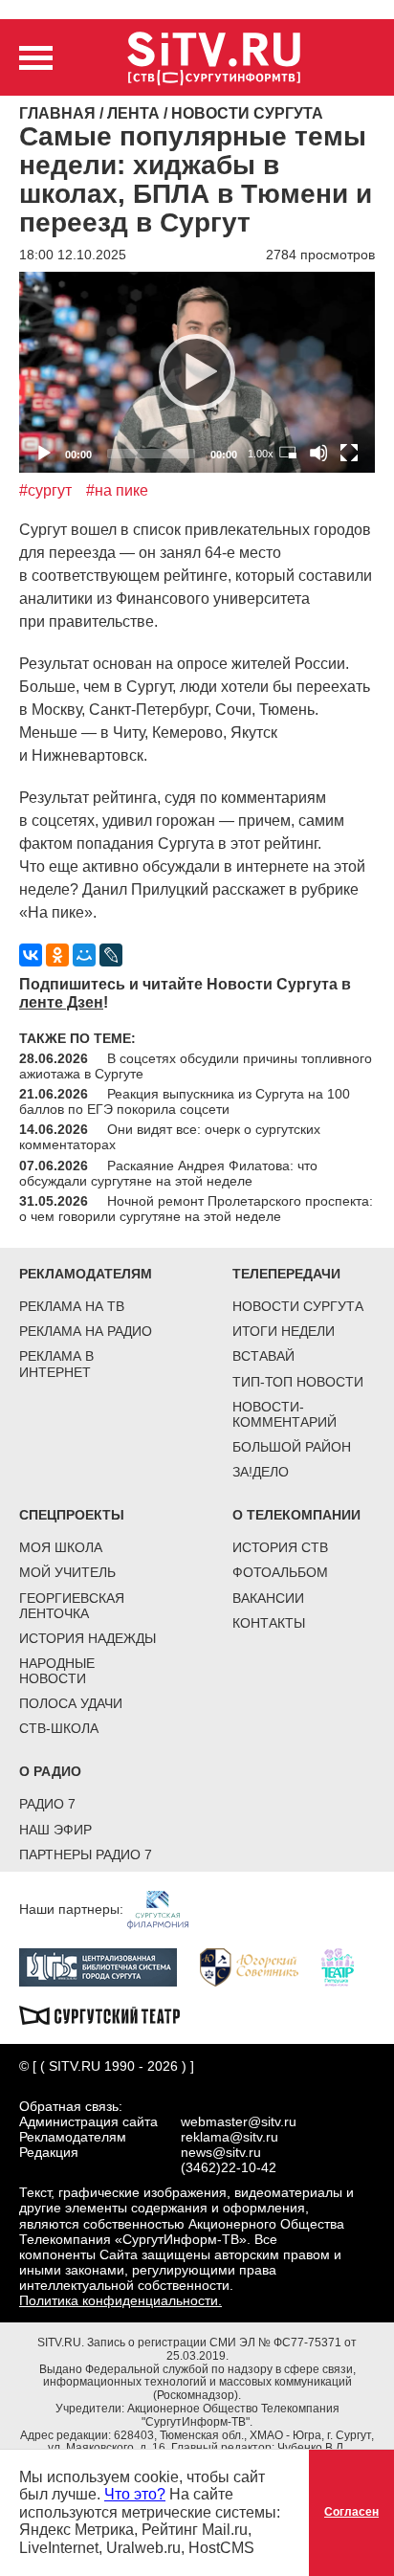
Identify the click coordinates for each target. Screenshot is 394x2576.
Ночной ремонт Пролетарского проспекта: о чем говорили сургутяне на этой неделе (196, 1209)
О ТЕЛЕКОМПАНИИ (296, 1515)
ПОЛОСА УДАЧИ (71, 1703)
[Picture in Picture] (288, 453)
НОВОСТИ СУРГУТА (298, 1306)
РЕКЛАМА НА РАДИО (86, 1331)
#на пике (117, 490)
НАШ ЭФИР (55, 1830)
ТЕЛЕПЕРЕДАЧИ (286, 1274)
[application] (197, 372)
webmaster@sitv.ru (239, 2121)
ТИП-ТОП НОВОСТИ (298, 1382)
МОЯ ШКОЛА (61, 1547)
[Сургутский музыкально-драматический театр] (109, 2013)
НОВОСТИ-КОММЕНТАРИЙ (285, 1414)
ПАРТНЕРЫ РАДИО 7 (86, 1854)
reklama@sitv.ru (230, 2137)
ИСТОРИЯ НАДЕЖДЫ (88, 1638)
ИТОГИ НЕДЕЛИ (284, 1331)
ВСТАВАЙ (263, 1356)
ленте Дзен (61, 1002)
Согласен (351, 2512)
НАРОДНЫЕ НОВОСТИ (57, 1671)
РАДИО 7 (47, 1804)
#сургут (45, 490)
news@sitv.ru (221, 2152)
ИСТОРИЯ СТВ (280, 1547)
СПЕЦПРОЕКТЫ (72, 1515)
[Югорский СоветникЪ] (259, 1965)
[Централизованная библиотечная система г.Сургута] (108, 1965)
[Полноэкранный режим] (349, 453)
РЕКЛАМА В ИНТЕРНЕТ (56, 1364)
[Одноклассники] (57, 955)
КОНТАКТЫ (269, 1623)
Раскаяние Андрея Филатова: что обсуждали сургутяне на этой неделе (168, 1173)
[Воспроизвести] (197, 372)
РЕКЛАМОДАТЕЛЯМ (86, 1274)
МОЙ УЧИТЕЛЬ (67, 1572)
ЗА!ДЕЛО (261, 1472)
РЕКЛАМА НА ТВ (72, 1306)
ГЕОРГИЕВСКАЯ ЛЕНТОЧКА (72, 1606)
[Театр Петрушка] (347, 1965)
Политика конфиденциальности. (120, 2300)
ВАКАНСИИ (268, 1598)
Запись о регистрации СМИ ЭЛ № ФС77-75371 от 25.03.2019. (222, 2349)
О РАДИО (50, 1771)
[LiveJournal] (111, 955)
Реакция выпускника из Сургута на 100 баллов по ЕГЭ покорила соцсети (185, 1101)
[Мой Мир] (84, 955)
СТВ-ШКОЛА (59, 1728)
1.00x (261, 454)
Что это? (135, 2494)
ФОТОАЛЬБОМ (280, 1572)
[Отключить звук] (318, 453)
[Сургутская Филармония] (167, 1908)
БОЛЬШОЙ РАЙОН (292, 1447)
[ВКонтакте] (31, 955)
